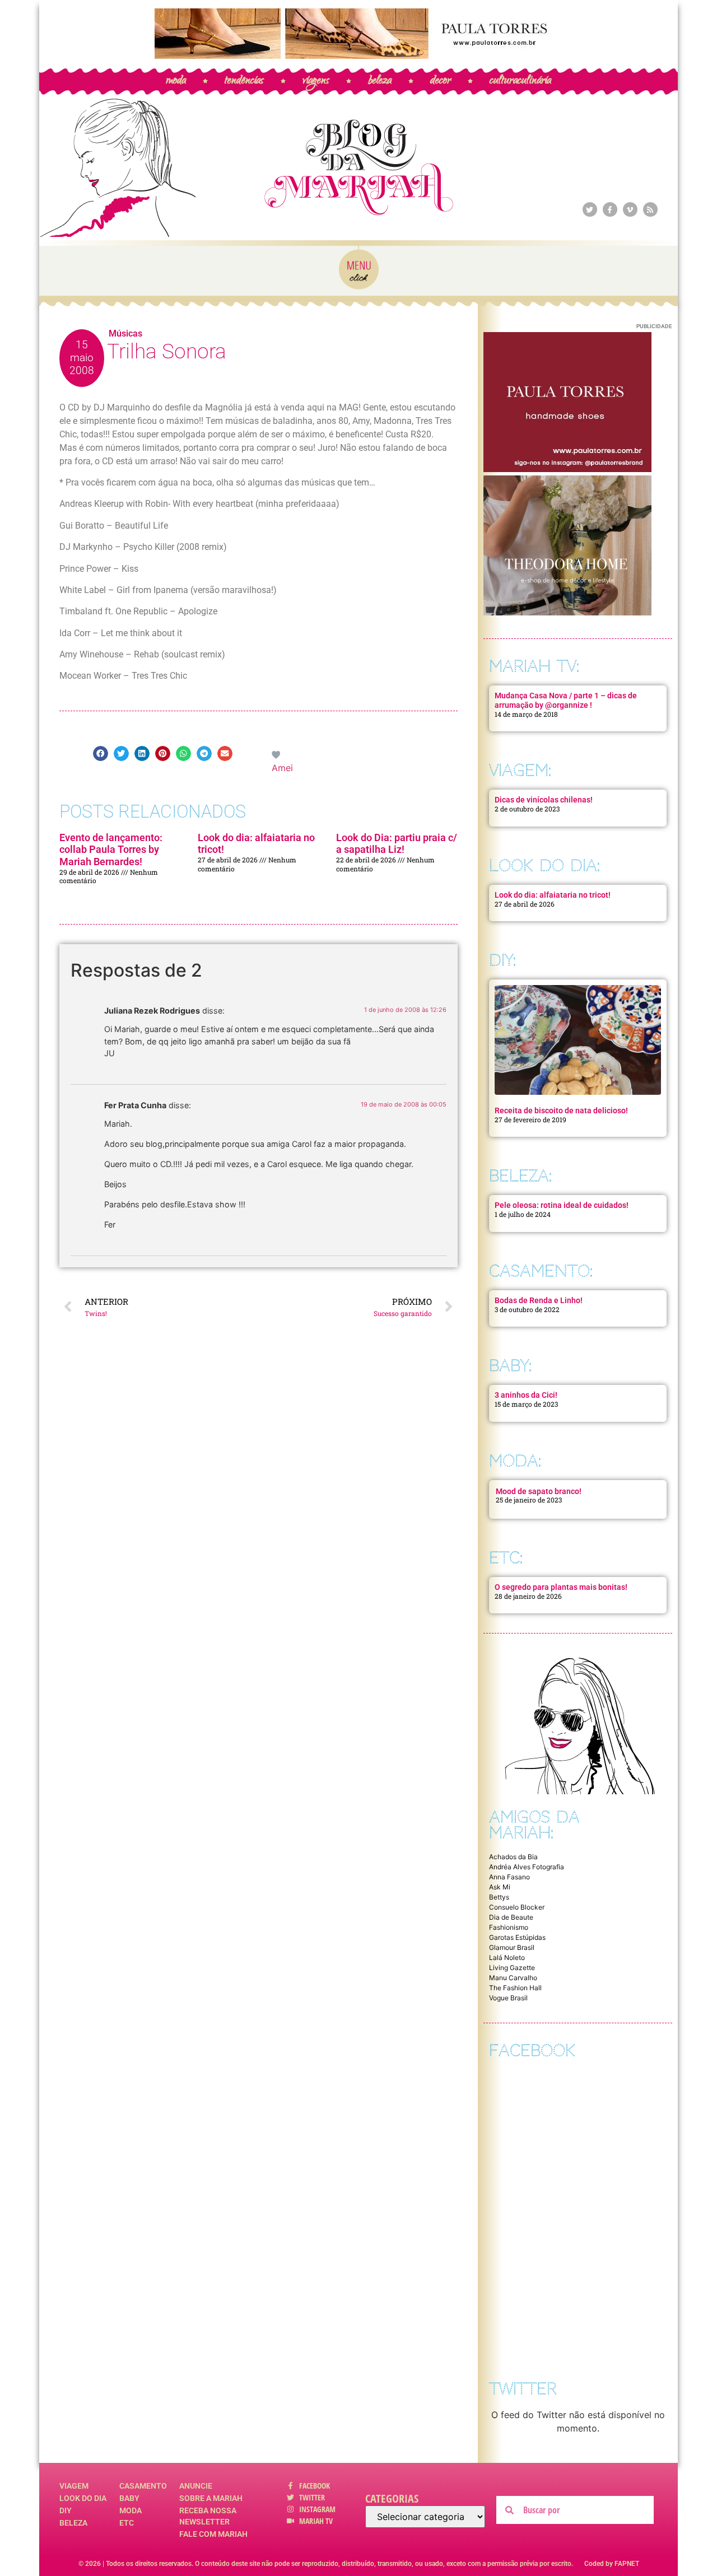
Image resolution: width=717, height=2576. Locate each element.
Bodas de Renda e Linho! (539, 1300)
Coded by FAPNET (612, 2564)
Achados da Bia (513, 1857)
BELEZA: (520, 1176)
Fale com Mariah (213, 2534)
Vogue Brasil (508, 1998)
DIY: (502, 960)
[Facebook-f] (610, 209)
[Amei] (277, 754)
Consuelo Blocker (517, 1907)
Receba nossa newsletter (208, 2516)
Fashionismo (509, 1927)
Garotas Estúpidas (517, 1937)
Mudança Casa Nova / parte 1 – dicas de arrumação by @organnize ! (566, 700)
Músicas (125, 333)
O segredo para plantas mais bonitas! (561, 1587)
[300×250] (567, 469)
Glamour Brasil (512, 1947)
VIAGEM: (520, 770)
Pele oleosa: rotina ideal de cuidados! (562, 1205)
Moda (131, 2510)
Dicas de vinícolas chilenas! (544, 800)
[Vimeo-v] (630, 209)
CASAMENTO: (541, 1271)
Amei (282, 768)
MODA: (515, 1461)
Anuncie (196, 2486)
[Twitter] (590, 209)
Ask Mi (500, 1887)
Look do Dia (83, 2498)
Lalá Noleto (507, 1957)
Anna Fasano (509, 1877)
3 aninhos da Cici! (526, 1395)
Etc (127, 2523)
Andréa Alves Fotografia (527, 1867)
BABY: (510, 1366)
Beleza (73, 2523)
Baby (129, 2498)
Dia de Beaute (511, 1917)
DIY (66, 2510)
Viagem (74, 2486)
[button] (101, 753)
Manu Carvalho (513, 1978)
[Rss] (650, 209)
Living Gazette (512, 1968)
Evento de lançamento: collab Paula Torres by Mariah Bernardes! (111, 850)
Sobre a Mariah (211, 2498)
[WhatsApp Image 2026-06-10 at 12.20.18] (567, 612)
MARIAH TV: (534, 666)
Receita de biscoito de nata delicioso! (561, 1110)
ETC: (506, 1558)
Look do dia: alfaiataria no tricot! (553, 895)
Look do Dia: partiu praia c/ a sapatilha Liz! (397, 844)
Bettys (499, 1897)
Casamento (143, 2486)
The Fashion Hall (515, 1988)
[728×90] (358, 55)
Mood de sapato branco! (539, 1491)
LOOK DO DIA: (544, 865)
